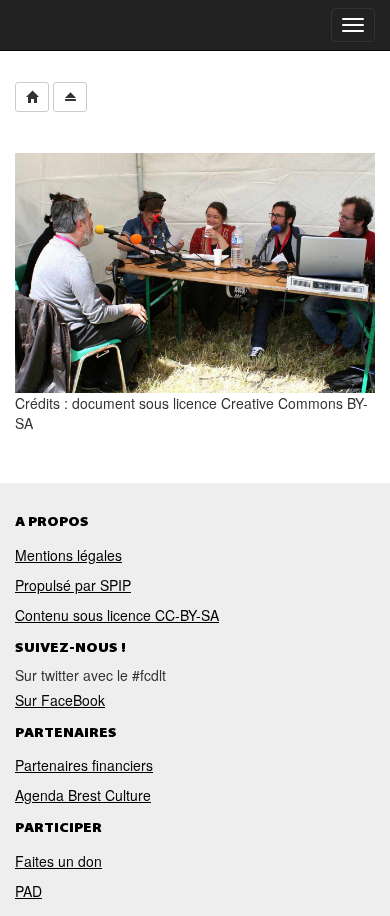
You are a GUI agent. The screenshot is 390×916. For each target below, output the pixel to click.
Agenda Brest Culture (83, 795)
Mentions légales (68, 554)
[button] (32, 97)
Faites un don (58, 861)
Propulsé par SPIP (73, 584)
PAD (28, 891)
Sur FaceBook (60, 700)
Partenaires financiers (84, 765)
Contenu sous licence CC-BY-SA (117, 614)
